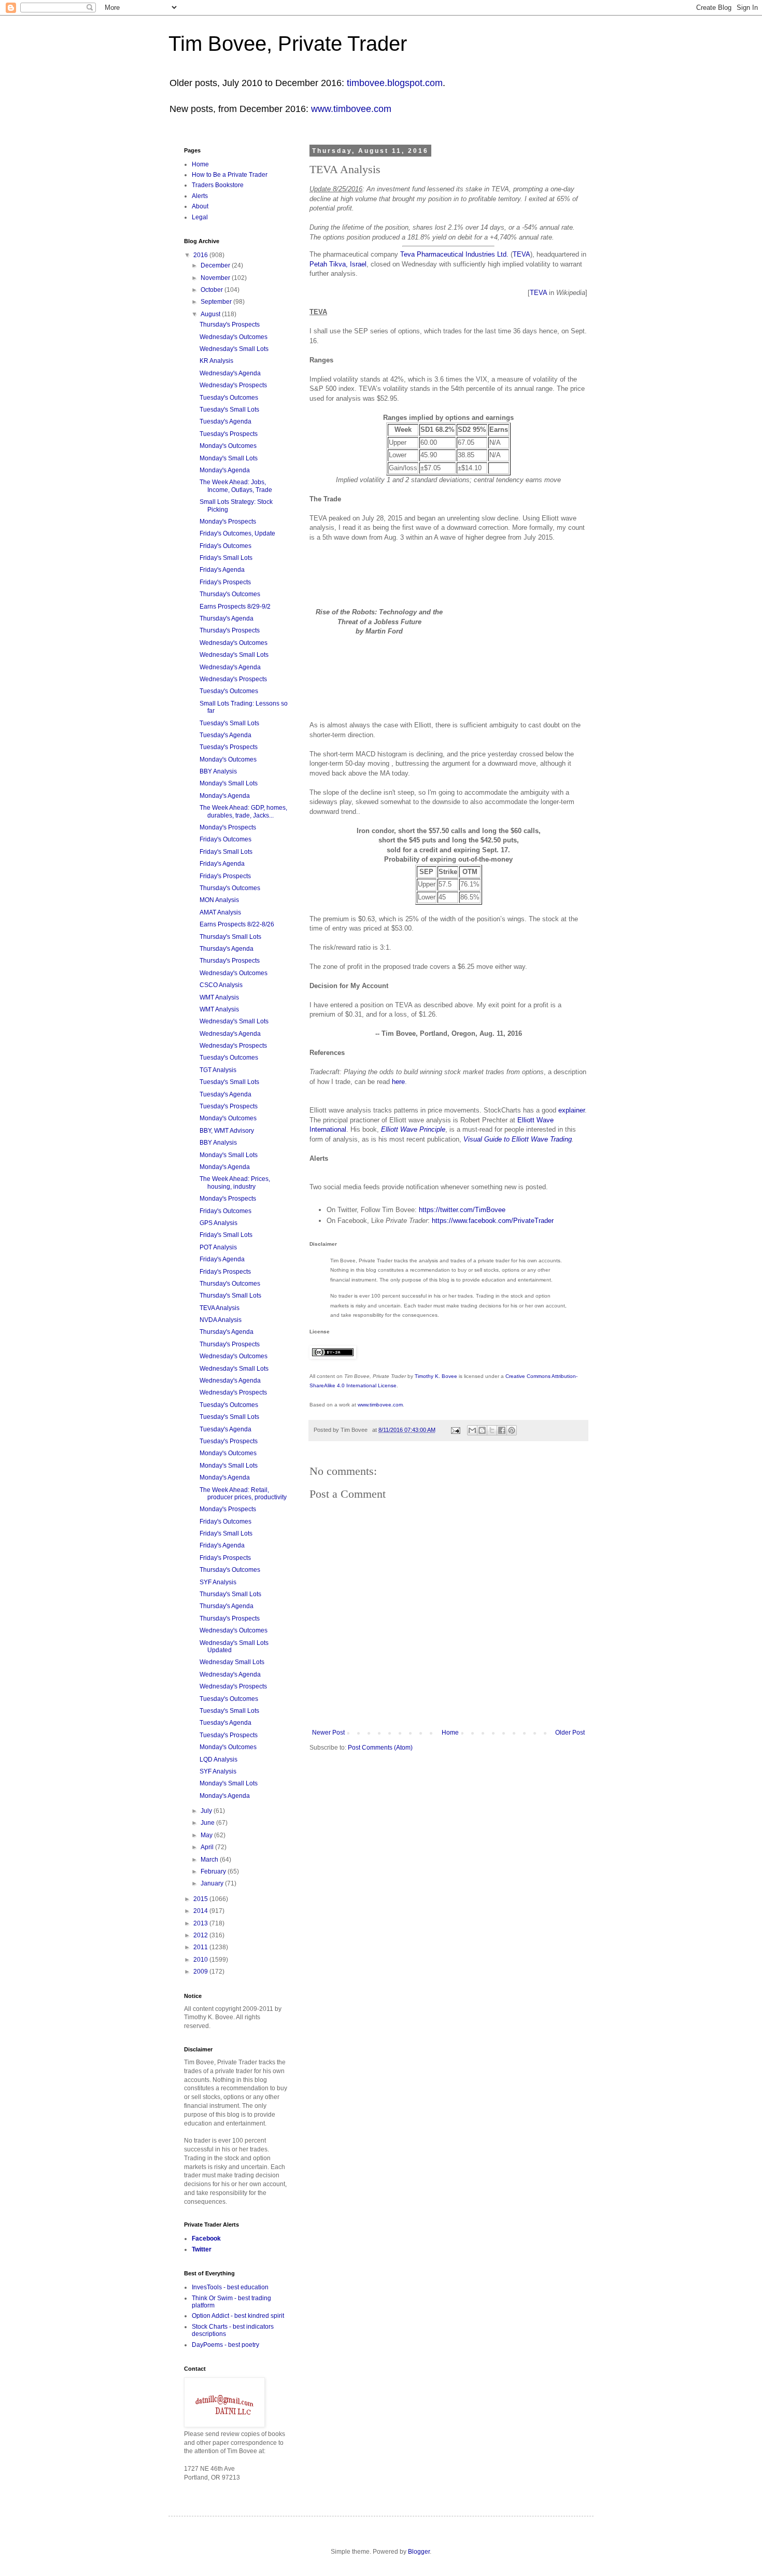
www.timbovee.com (351, 109)
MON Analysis (219, 900)
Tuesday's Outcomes (229, 398)
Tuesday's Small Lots (229, 410)
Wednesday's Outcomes (234, 337)
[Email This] (472, 1430)
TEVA (521, 254)
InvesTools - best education (230, 2287)
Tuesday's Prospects (229, 434)
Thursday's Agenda (227, 618)
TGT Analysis (218, 1070)
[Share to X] (492, 1430)
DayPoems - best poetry (225, 2345)
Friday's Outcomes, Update (237, 533)
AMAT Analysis (220, 912)
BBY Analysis (218, 771)
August (211, 314)
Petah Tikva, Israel (338, 264)
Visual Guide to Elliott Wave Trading (518, 1139)
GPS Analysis (218, 1223)
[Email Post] (455, 1430)
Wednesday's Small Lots (234, 349)
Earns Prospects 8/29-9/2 (235, 607)
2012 (201, 1935)
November (216, 278)
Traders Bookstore (218, 185)
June (208, 1823)
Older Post (570, 1733)
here (398, 1082)
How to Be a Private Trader (230, 175)
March (210, 1860)
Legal (200, 217)
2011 (201, 1947)
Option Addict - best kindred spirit (238, 2316)
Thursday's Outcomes (230, 594)
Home (450, 1733)
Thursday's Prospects (230, 325)
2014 (201, 1911)
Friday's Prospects (225, 582)
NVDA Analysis (221, 1320)
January (213, 1883)
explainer (571, 1110)
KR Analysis (216, 361)
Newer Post (328, 1733)
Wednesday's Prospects (233, 385)
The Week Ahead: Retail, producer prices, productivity (243, 1494)
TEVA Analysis (220, 1308)
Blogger (419, 2552)
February (214, 1871)
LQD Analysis (218, 1759)
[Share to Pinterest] (512, 1430)
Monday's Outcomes (228, 446)
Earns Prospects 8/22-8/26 (237, 924)
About (200, 206)
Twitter (202, 2249)
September (217, 302)
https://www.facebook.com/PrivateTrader (493, 1221)
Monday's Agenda (225, 470)
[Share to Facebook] (502, 1430)
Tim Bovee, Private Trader (288, 44)
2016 (201, 255)
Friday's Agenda (222, 570)
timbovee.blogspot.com (395, 83)
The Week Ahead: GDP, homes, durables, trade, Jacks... (243, 811)
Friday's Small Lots (226, 558)
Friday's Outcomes (225, 546)
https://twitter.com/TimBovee (462, 1210)
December (216, 265)
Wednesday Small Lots (232, 1662)
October (213, 290)
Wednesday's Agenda (230, 373)
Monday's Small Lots (229, 458)
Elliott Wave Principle (413, 1129)
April (208, 1847)
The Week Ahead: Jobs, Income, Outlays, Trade (236, 486)
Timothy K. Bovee (436, 1376)
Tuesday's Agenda (225, 421)
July (207, 1811)
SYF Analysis (218, 1582)
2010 (201, 1960)
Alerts (200, 196)
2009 (201, 1972)
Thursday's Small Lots (230, 937)
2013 (201, 1923)
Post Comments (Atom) (380, 1748)
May (207, 1835)
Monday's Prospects (228, 522)
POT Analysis (218, 1247)
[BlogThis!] (482, 1430)
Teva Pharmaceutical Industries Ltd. (454, 254)
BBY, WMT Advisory (227, 1131)
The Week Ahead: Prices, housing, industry (235, 1183)
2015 (201, 1899)
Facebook (206, 2239)
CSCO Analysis (221, 985)
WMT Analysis (219, 997)
